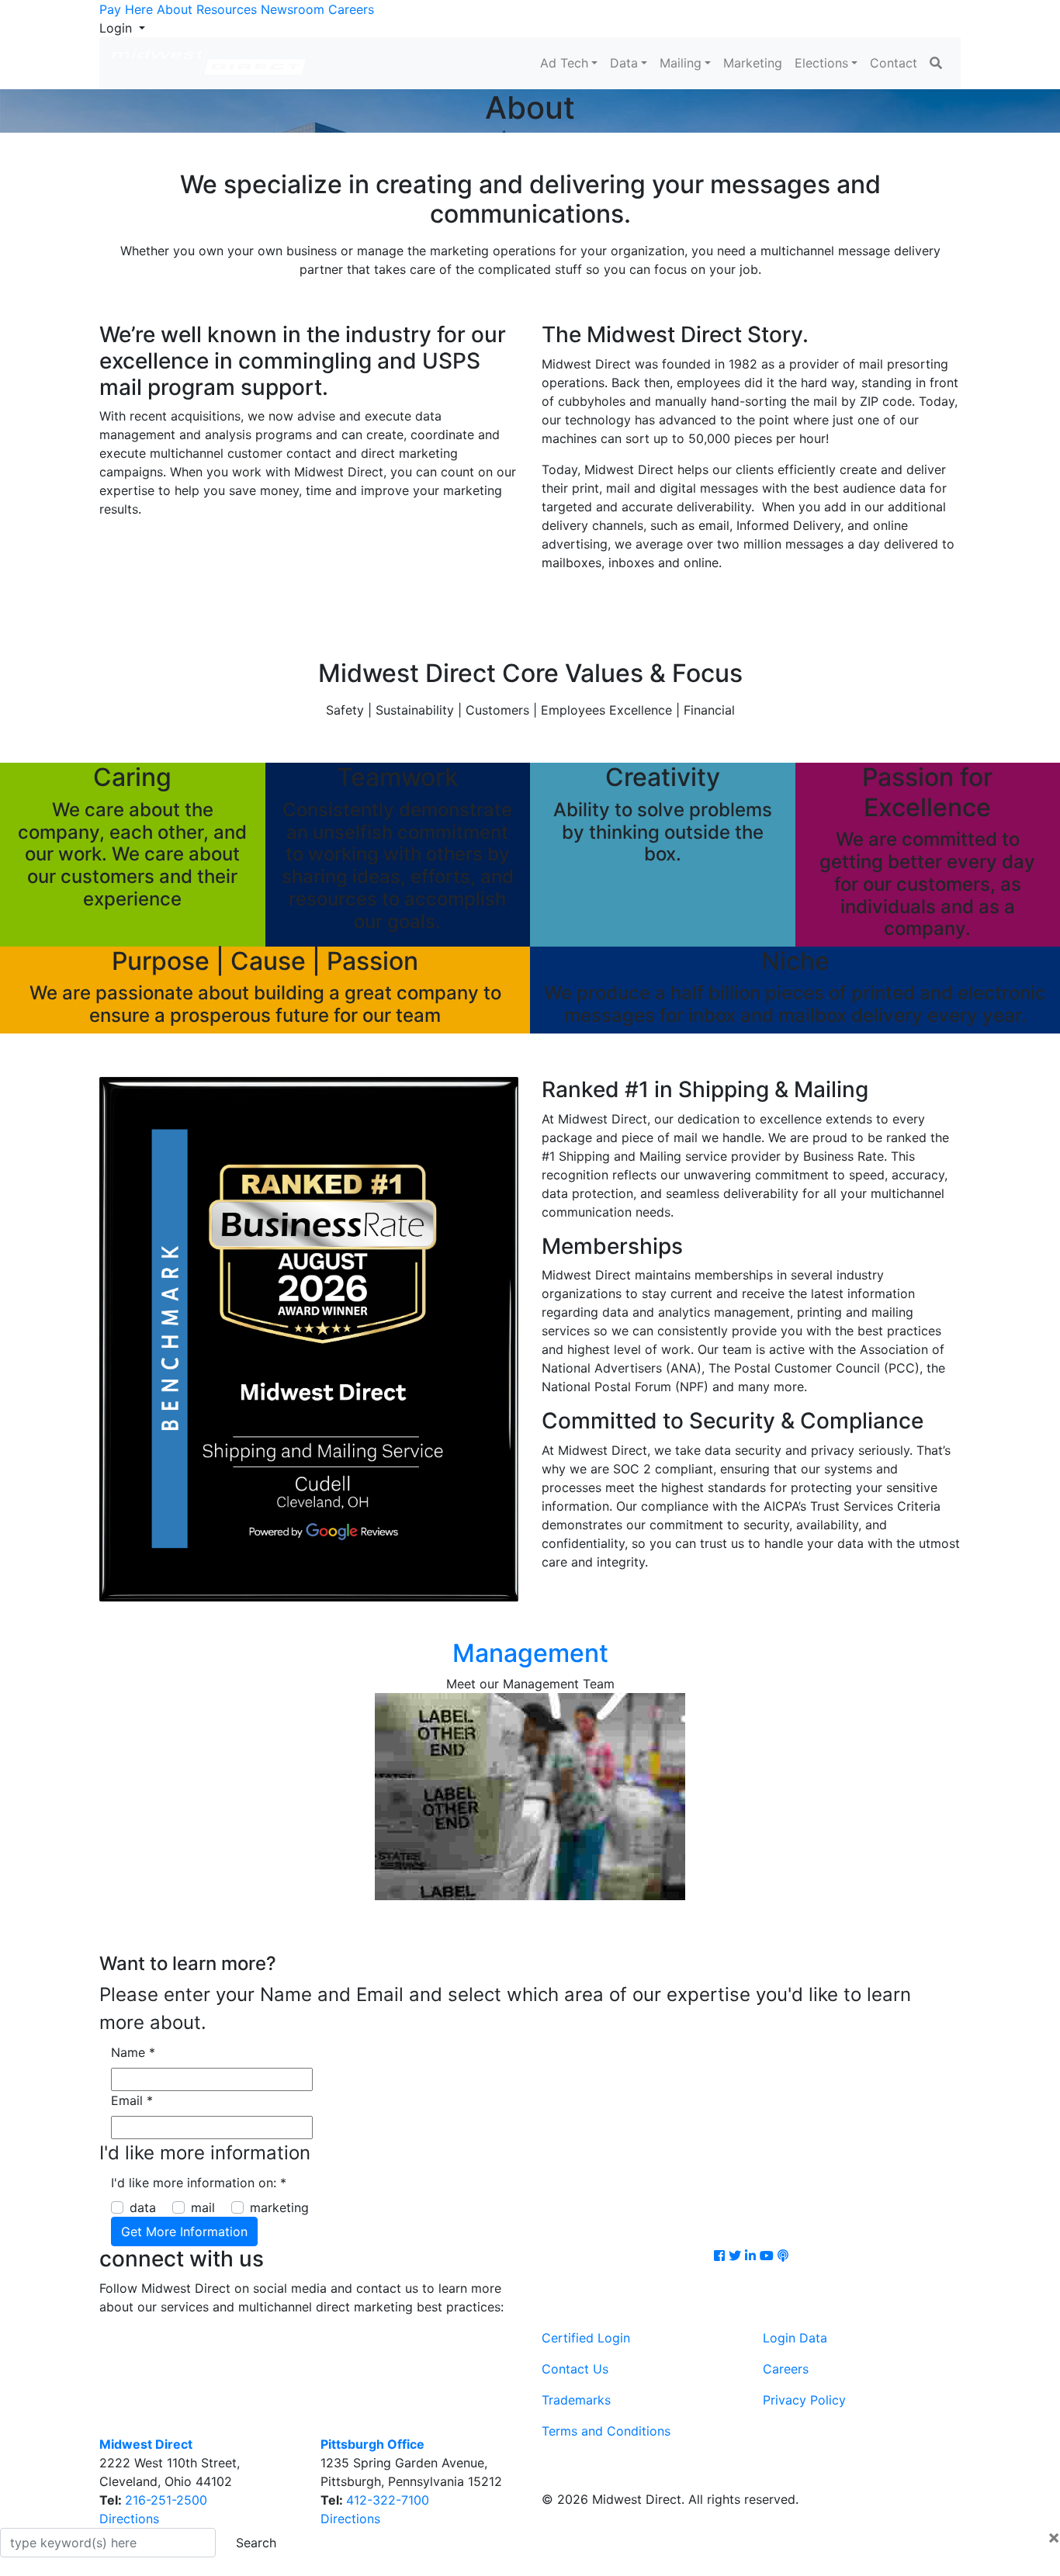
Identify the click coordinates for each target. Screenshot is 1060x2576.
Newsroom (293, 9)
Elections (821, 63)
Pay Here (126, 9)
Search (256, 2543)
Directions (129, 2519)
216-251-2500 (166, 2500)
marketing (279, 2207)
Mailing (681, 63)
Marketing (753, 63)
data (143, 2207)
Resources (227, 9)
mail (203, 2207)
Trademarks (576, 2400)
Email (132, 2100)
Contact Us (575, 2369)
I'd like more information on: (199, 2183)
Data (624, 63)
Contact (894, 63)
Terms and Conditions (606, 2431)
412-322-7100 (388, 2500)
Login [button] (118, 28)
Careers (351, 9)
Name (133, 2052)
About (175, 9)
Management (530, 1653)
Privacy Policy (804, 2400)
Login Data (795, 2338)
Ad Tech (564, 63)
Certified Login (586, 2338)
